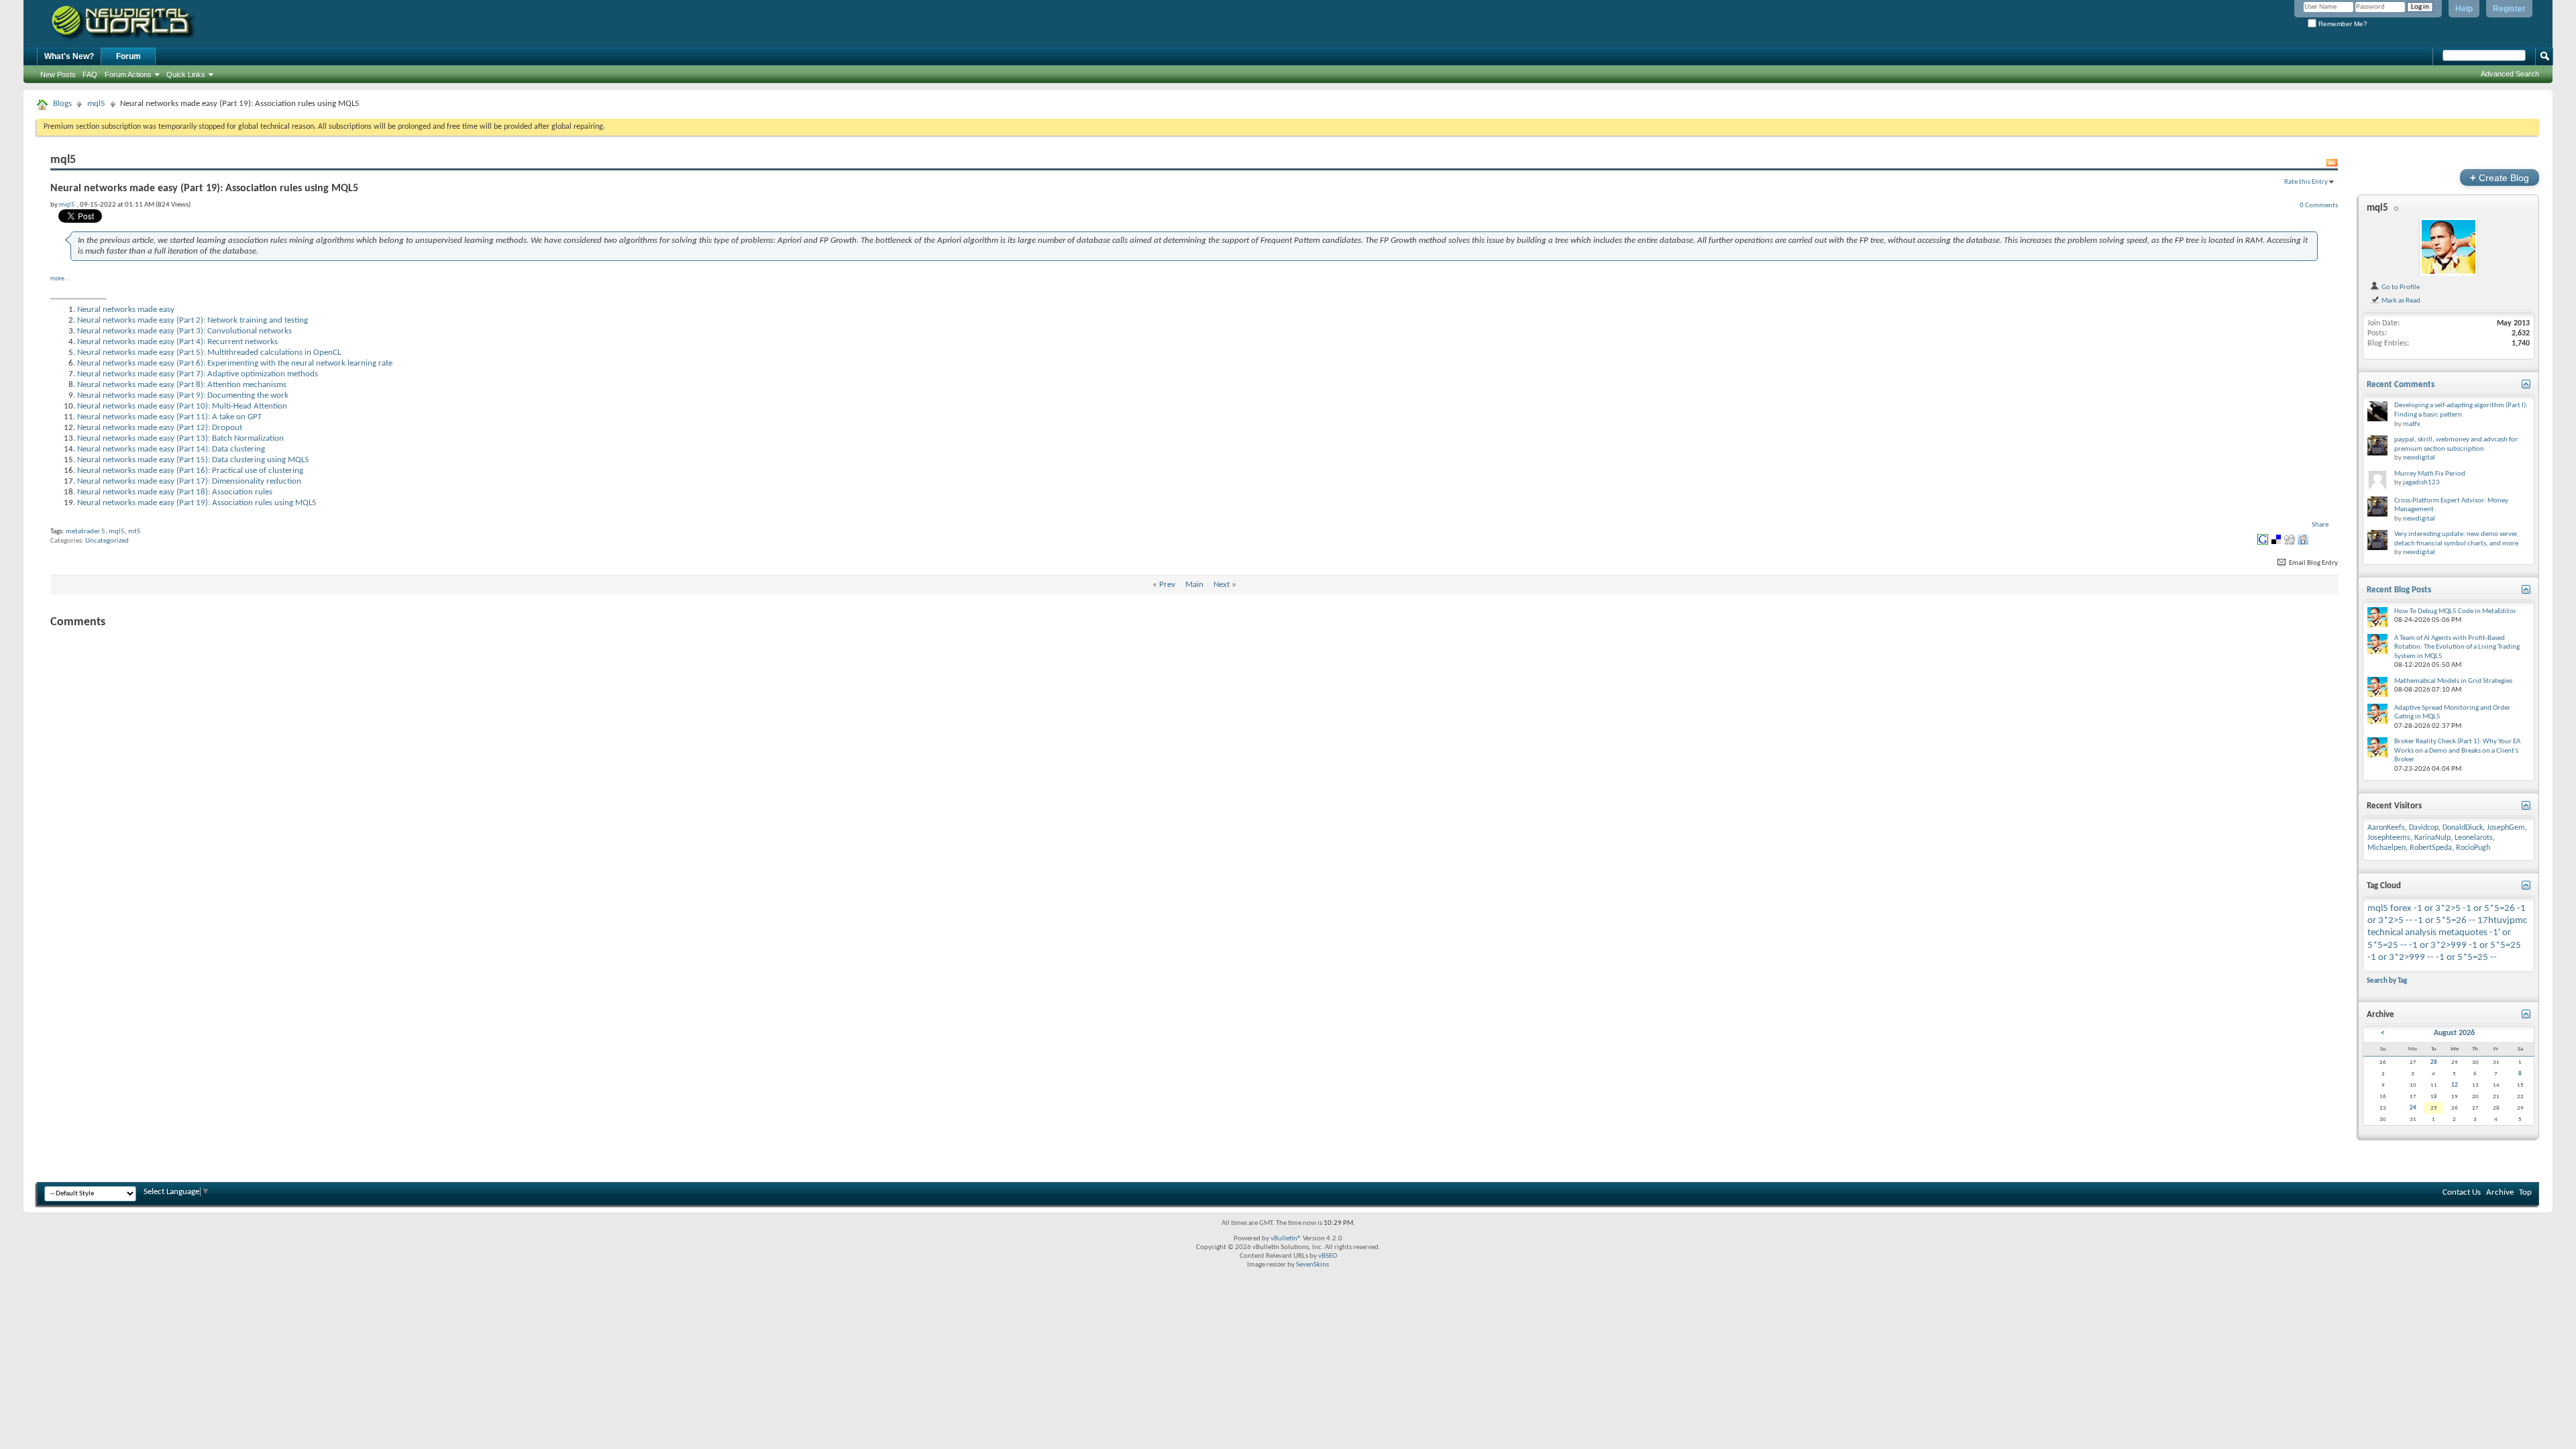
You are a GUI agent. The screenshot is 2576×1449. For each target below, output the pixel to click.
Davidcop (2424, 828)
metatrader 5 (86, 532)
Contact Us (2462, 1192)
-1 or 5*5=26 (2489, 909)
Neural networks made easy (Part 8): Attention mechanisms (182, 385)
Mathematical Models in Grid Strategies (2453, 681)
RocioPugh (2473, 848)
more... (60, 279)
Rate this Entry (2306, 182)
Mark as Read (2400, 301)
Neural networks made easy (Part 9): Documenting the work (183, 395)
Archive (2500, 1192)
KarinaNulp (2432, 838)
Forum (128, 56)
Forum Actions (128, 74)
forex (2401, 909)
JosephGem (2506, 828)
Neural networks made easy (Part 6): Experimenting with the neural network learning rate (235, 363)
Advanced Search (2510, 74)
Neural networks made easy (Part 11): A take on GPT (169, 417)
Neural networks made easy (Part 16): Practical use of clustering (190, 471)
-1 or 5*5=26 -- (2445, 921)
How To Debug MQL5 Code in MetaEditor (2455, 611)
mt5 (135, 532)
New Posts (58, 74)
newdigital (2419, 458)
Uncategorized (107, 541)
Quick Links (186, 74)
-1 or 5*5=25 (2495, 946)
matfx (2412, 424)
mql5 (96, 104)
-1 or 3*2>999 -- (2401, 958)
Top (2525, 1192)
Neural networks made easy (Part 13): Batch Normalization (180, 438)
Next (1222, 585)
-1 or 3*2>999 (2438, 946)
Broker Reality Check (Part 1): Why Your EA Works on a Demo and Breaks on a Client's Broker (2457, 751)
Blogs (62, 104)
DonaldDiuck (2463, 828)
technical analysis (2402, 933)
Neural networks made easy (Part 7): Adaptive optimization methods (198, 374)
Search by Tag (2387, 981)
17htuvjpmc (2502, 921)
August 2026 (2454, 1033)
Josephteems (2389, 838)
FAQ (90, 74)
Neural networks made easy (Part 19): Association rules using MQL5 (197, 503)
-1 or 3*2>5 (2437, 909)
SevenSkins (1312, 1265)
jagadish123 (2421, 483)
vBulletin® (1286, 1239)
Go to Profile (2400, 287)
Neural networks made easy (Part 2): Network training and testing (193, 320)
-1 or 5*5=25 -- (2466, 958)
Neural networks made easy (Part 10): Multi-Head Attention (182, 406)
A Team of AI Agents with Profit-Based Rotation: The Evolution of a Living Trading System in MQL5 (2457, 647)
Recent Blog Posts (2399, 590)
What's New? (69, 56)
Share (2320, 525)
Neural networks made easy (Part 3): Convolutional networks (184, 331)
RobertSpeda (2431, 848)
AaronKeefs (2386, 828)
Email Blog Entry (2313, 563)
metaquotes (2463, 933)
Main (1194, 585)
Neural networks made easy (126, 310)
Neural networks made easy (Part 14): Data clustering (171, 449)
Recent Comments (2401, 385)
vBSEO (1328, 1256)
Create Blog (2500, 177)
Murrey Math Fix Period (2430, 474)
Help (2464, 9)
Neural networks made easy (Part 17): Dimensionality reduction (189, 481)
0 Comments (2319, 205)
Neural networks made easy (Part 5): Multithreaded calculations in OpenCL (209, 353)
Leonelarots (2474, 838)
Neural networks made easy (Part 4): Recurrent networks (177, 342)
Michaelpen (2386, 848)
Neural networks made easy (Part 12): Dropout (160, 428)
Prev (1167, 585)
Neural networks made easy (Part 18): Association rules (175, 492)
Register (2509, 9)
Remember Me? (2342, 24)
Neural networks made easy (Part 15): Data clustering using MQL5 (193, 460)
